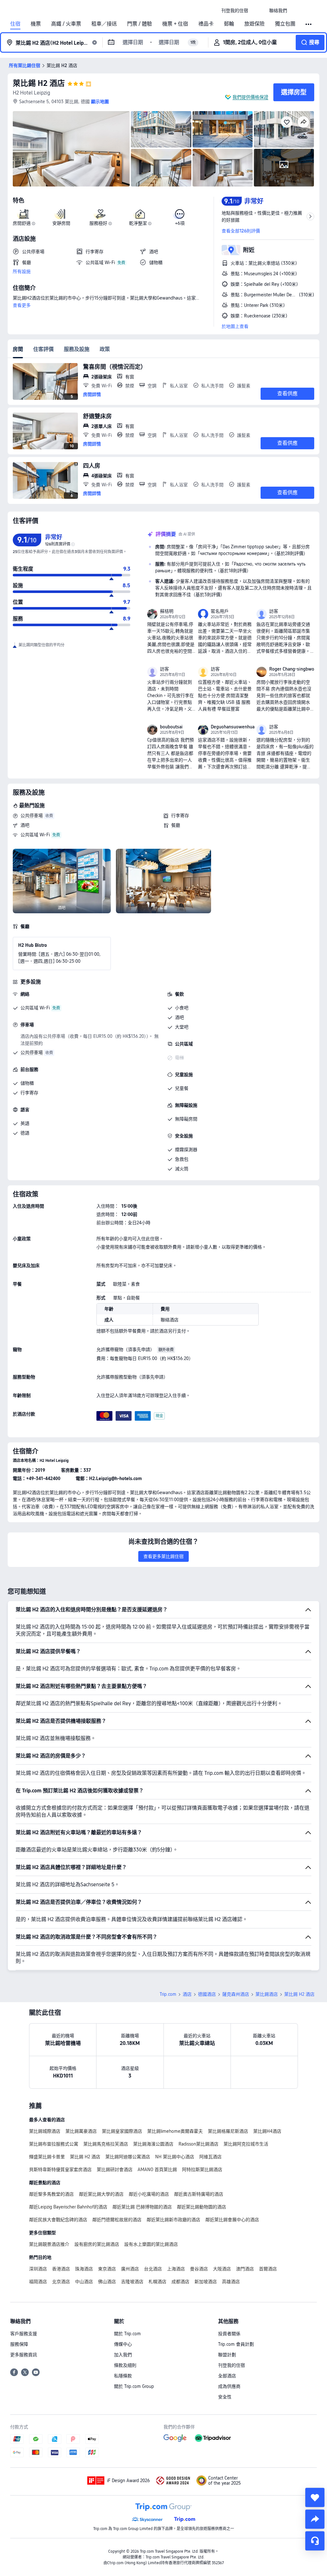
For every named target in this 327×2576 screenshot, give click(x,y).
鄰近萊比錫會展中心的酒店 (232, 2220)
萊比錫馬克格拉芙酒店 (106, 2144)
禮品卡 (206, 24)
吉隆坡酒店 (132, 2282)
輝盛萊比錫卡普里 (47, 2157)
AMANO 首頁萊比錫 (157, 2169)
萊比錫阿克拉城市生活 (246, 2144)
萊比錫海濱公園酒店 (153, 2144)
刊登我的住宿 (232, 2365)
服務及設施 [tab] (77, 349)
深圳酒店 (38, 2269)
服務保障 (19, 2344)
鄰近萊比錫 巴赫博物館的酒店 (142, 2207)
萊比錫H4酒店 (267, 2131)
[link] (235, 11)
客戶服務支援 (24, 2334)
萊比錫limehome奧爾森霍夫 (175, 2131)
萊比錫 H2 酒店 (39, 83)
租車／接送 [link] (104, 24)
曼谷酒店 (199, 2269)
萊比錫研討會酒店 (115, 2169)
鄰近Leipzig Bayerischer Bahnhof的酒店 (68, 2207)
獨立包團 (285, 24)
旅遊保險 (255, 24)
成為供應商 (229, 2386)
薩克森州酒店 (236, 1994)
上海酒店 (176, 2269)
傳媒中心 (123, 2344)
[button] (259, 11)
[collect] (315, 2497)
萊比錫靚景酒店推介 (49, 2244)
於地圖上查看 (235, 326)
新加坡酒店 (206, 2282)
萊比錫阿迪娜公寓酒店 (128, 2157)
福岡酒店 (38, 2282)
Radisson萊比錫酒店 (198, 2144)
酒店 (187, 1994)
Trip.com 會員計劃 (236, 2344)
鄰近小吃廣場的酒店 (149, 2194)
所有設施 (22, 271)
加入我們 (123, 2355)
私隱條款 (123, 2376)
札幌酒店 (157, 2282)
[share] (315, 2519)
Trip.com (168, 1994)
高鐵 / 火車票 (66, 24)
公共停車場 (32, 816)
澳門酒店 (245, 2269)
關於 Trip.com (127, 2334)
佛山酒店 (107, 2282)
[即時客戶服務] (315, 2541)
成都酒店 (180, 2282)
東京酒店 (107, 2269)
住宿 (15, 24)
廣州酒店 (130, 2269)
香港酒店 (61, 2269)
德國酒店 (207, 1994)
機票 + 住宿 (175, 24)
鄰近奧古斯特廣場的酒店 (199, 2194)
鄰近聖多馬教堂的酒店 (51, 2194)
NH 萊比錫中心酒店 (175, 2157)
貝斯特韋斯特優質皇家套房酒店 (60, 2169)
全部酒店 (227, 2376)
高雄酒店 (231, 2282)
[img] (71, 149)
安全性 (225, 2397)
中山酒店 (84, 2282)
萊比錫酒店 (267, 1994)
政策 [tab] (105, 349)
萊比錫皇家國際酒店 (122, 2131)
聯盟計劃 (227, 2355)
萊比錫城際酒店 (45, 2131)
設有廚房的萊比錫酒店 (97, 2244)
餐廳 (176, 825)
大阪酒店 (222, 2269)
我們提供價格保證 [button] (250, 97)
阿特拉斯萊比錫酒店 (202, 2169)
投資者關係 (229, 2334)
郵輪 (229, 24)
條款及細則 (125, 2365)
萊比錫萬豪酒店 (81, 2131)
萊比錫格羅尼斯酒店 (228, 2131)
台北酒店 (153, 2269)
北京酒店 (61, 2282)
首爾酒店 (268, 2269)
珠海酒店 (84, 2269)
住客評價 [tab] (43, 349)
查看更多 (22, 305)
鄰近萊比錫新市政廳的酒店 (173, 2220)
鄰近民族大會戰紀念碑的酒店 (58, 2220)
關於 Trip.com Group (134, 2386)
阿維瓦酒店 (210, 2157)
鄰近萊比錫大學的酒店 (101, 2194)
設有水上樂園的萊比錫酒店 (151, 2244)
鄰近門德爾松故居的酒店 (117, 2220)
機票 (36, 24)
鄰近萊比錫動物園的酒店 (202, 2207)
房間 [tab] (18, 349)
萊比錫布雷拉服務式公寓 (54, 2144)
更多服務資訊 (24, 2355)
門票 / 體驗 (140, 24)
